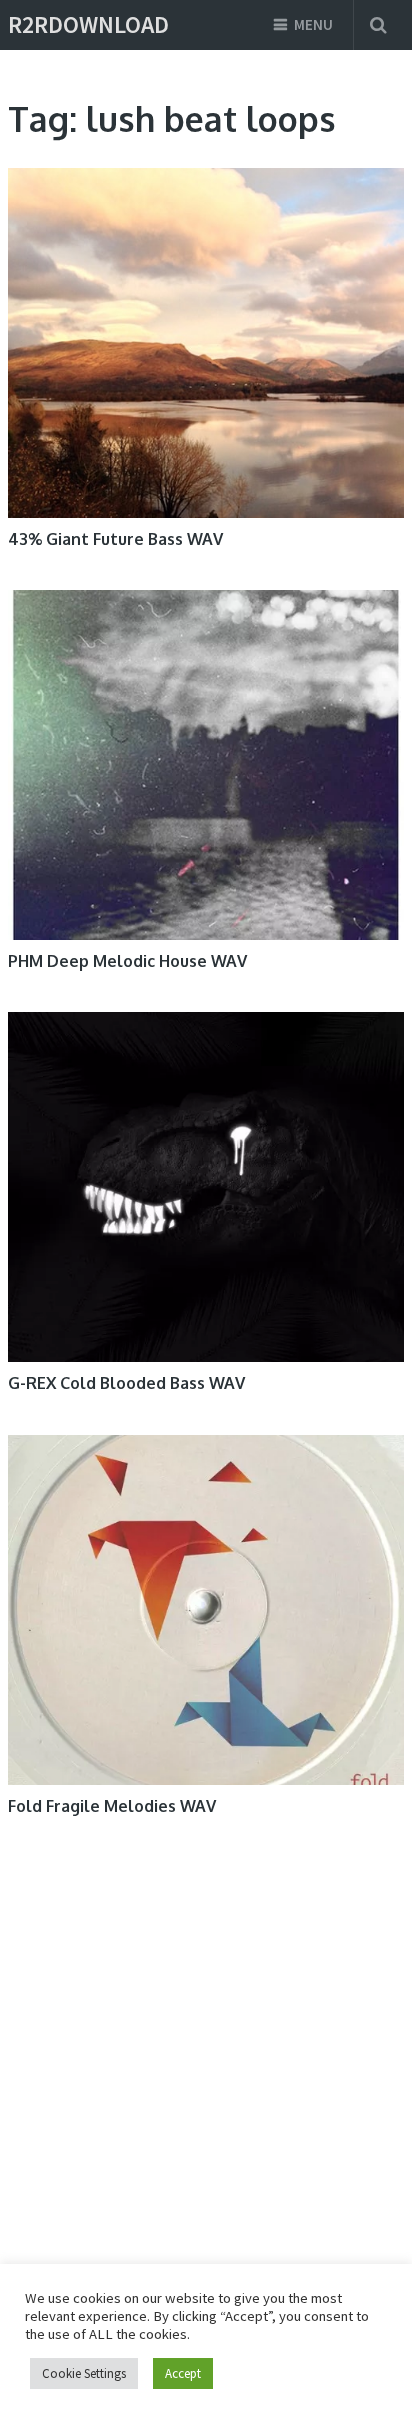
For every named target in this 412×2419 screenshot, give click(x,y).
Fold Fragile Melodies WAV (112, 1806)
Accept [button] (183, 2373)
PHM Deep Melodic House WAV (127, 961)
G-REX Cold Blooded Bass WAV (126, 1383)
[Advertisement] (181, 2049)
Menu (313, 24)
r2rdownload (88, 25)
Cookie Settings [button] (84, 2373)
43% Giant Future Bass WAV (115, 539)
